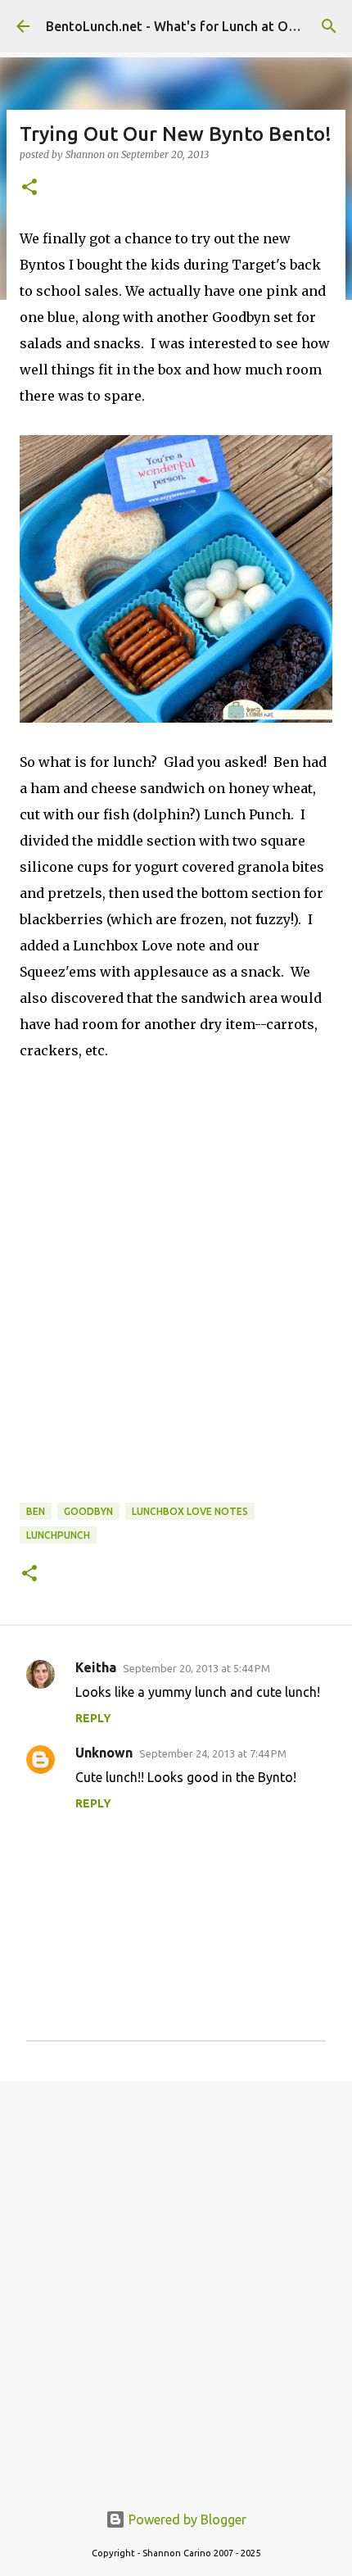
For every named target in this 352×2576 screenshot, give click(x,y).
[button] (29, 188)
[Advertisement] (176, 2282)
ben (36, 1511)
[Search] (329, 26)
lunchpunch (58, 1535)
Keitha (96, 1667)
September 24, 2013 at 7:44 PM (213, 1753)
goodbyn (88, 1511)
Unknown (104, 1753)
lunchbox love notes (190, 1511)
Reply (93, 1718)
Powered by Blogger (186, 2519)
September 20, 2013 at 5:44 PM (196, 1668)
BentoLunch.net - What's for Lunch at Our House (194, 26)
